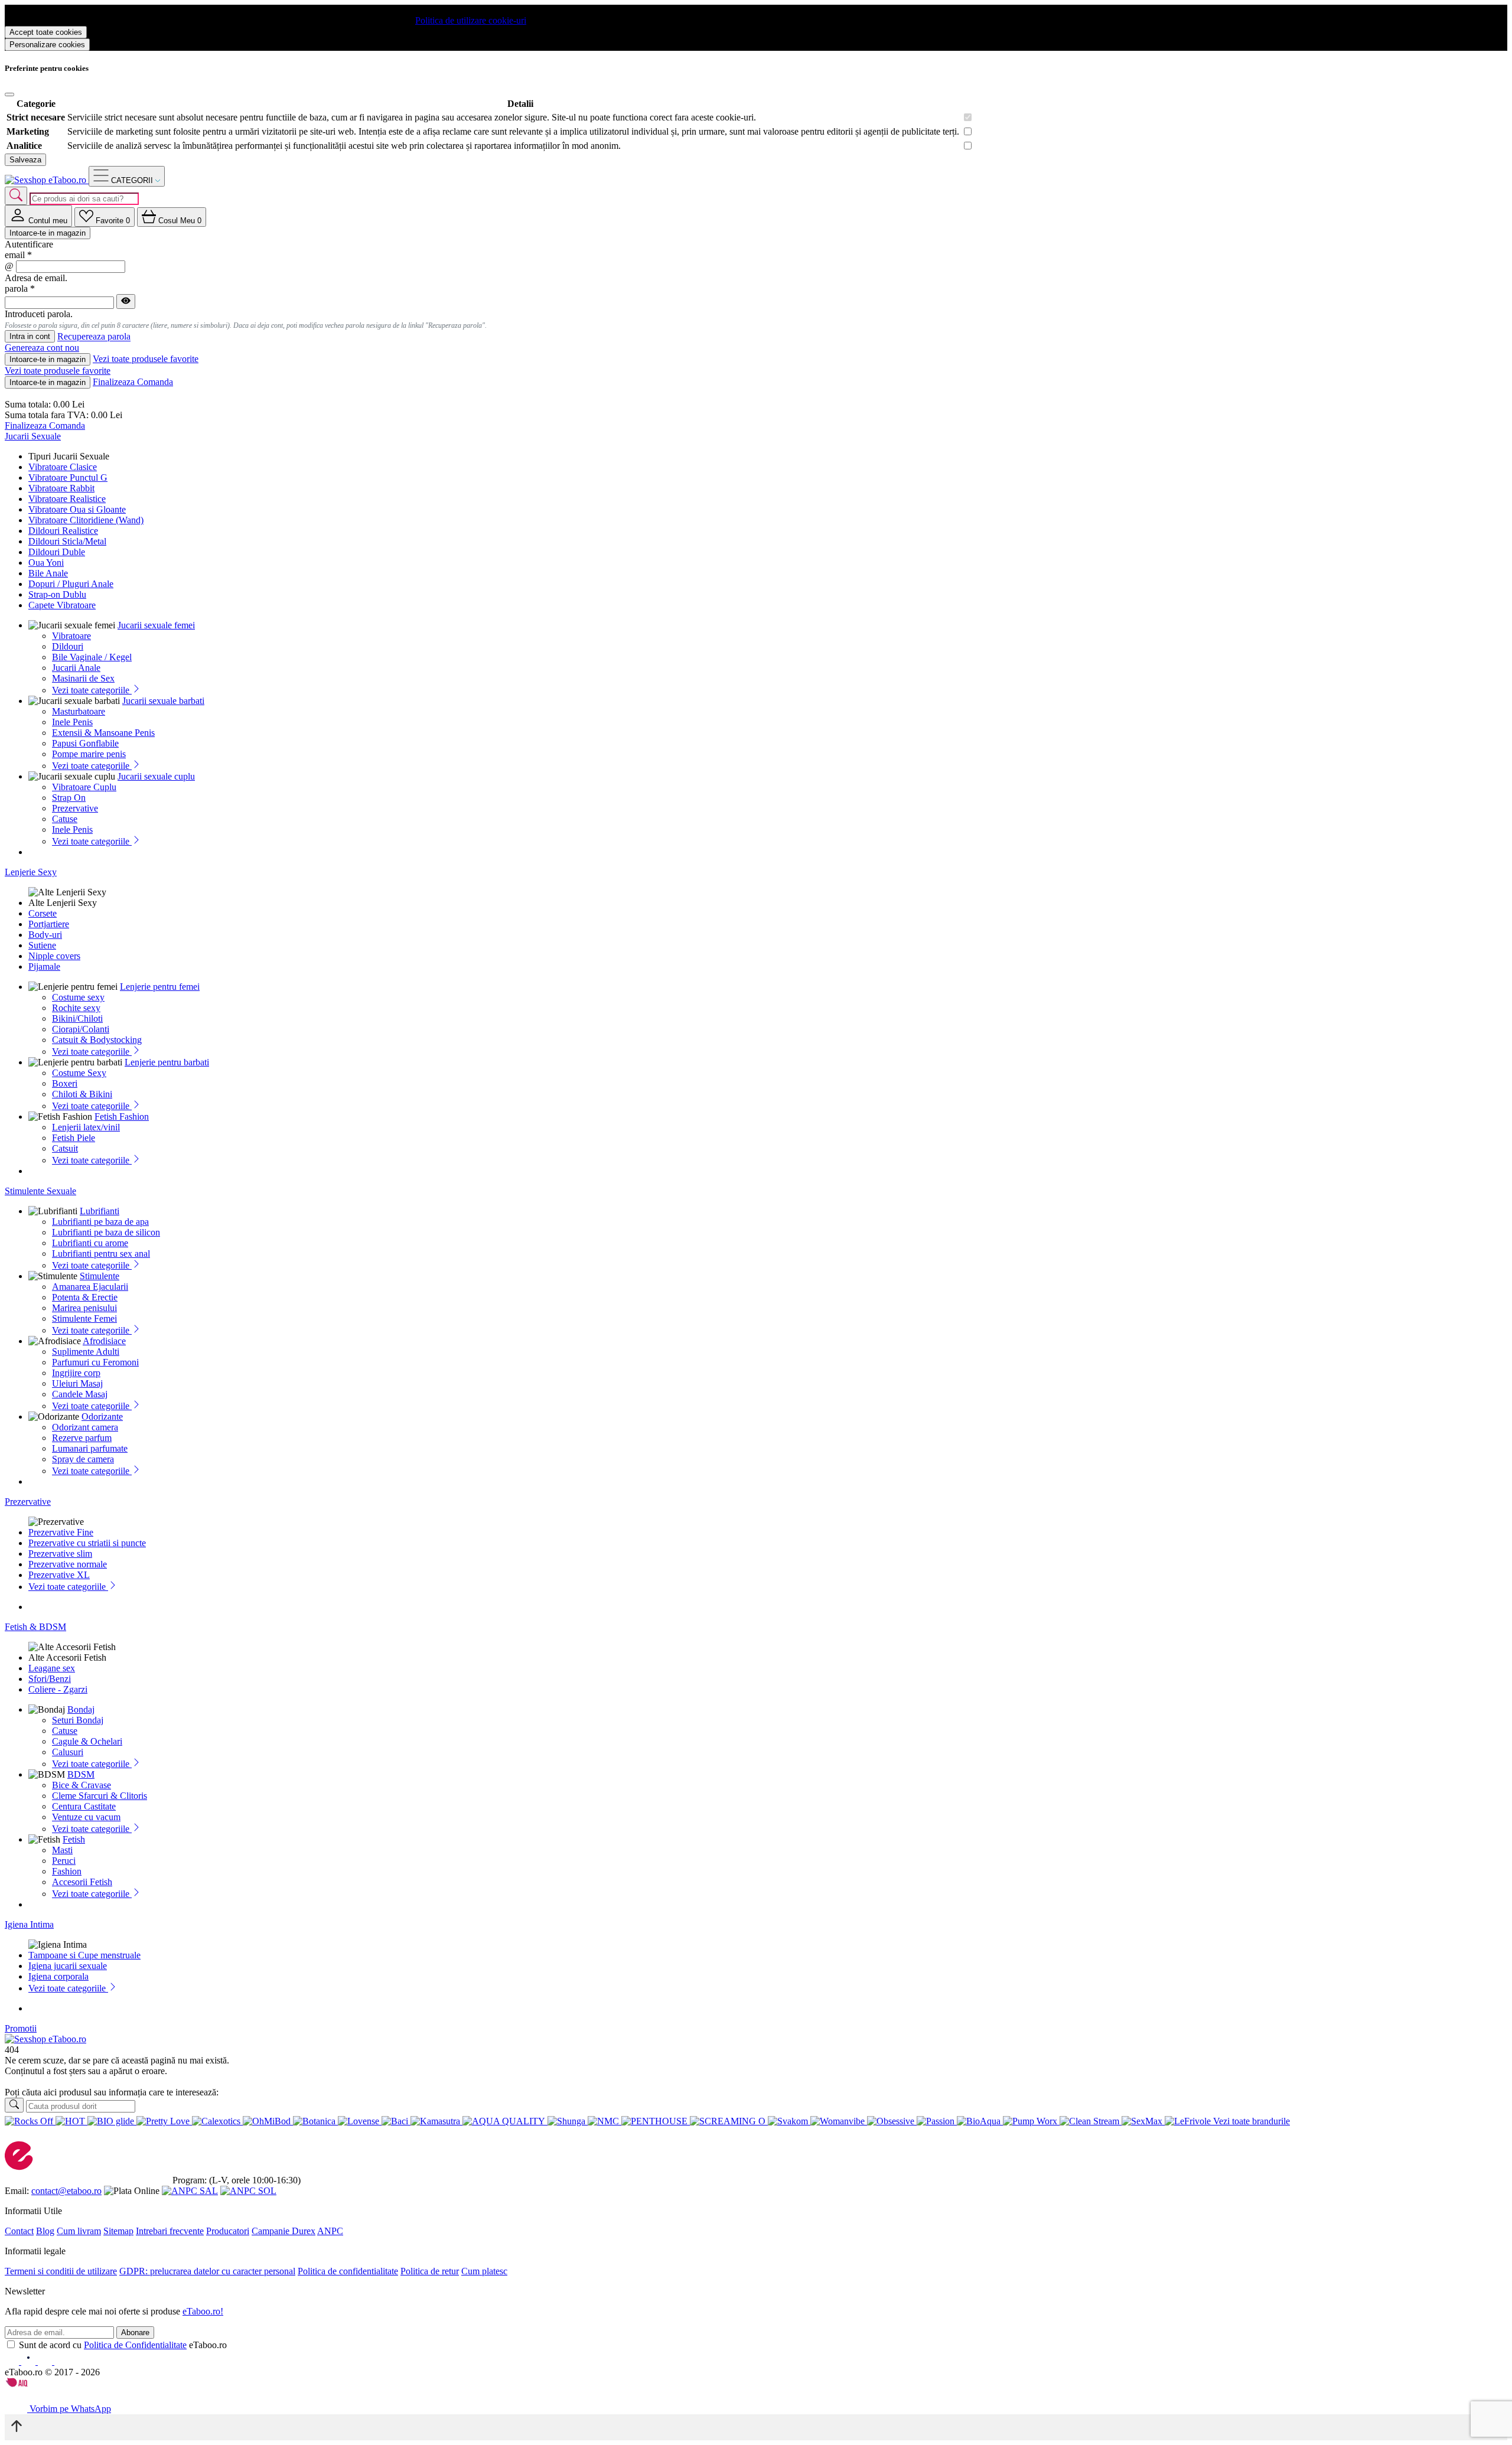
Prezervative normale (68, 1564)
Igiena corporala (58, 1976)
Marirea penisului (84, 1308)
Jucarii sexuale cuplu (156, 776)
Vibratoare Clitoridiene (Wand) (86, 520)
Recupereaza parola (94, 337)
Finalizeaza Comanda (133, 382)
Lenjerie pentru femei (160, 987)
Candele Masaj (80, 1394)
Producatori (228, 2231)
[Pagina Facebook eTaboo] (13, 2361)
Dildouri (68, 646)
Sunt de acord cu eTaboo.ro (123, 2345)
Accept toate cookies (46, 32)
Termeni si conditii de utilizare (61, 2271)
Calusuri (68, 1752)
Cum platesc (484, 2271)
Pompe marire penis (89, 754)
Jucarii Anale (76, 668)
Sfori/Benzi (50, 1679)
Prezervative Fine (61, 1532)
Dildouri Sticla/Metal (67, 541)
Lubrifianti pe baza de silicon (106, 1232)
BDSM (81, 1774)
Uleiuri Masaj (77, 1383)
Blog (45, 2231)
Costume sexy (78, 997)
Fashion (67, 1871)
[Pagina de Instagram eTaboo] (30, 2361)
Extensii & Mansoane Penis (103, 733)
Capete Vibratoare (62, 605)
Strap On (69, 798)
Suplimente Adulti (86, 1352)
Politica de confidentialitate (348, 2271)
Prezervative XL (59, 1575)
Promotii (21, 2028)
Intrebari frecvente (170, 2231)
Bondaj (81, 1709)
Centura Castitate (84, 1806)
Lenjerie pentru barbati (167, 1062)
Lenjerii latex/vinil (86, 1127)
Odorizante (102, 1417)
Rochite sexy (76, 1008)
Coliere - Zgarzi (58, 1689)
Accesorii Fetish (82, 1882)
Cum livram (79, 2231)
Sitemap (118, 2231)
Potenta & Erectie (85, 1297)
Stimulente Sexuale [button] (40, 1191)
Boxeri (65, 1083)
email (18, 255)
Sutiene (42, 945)
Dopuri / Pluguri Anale (71, 584)
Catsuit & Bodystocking (97, 1040)
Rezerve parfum (82, 1438)
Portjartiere (49, 924)
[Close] (9, 94)
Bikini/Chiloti (77, 1018)
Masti (62, 1850)
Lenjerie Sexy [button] (31, 872)
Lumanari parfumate (90, 1448)
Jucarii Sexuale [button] (33, 436)
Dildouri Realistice (63, 531)
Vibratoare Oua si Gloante (77, 509)
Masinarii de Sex (83, 678)
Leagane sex (52, 1668)
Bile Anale (48, 573)
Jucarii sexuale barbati (163, 701)
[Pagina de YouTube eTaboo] (46, 2361)
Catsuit (65, 1148)
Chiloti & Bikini (82, 1094)
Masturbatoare (79, 711)
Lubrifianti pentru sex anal (101, 1254)
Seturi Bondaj (78, 1720)
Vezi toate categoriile (92, 690)
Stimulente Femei (84, 1318)
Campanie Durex (283, 2231)
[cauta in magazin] (16, 196)
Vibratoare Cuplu (84, 787)
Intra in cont (30, 336)
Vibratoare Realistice (67, 499)
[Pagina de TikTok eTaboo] (61, 2361)
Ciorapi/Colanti (81, 1029)
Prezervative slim (60, 1554)
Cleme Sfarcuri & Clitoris (100, 1796)
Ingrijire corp (76, 1373)
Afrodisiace (104, 1341)
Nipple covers (54, 956)
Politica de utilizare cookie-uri (471, 20)
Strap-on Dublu (57, 594)
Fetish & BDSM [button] (35, 1627)
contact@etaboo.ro (66, 2191)
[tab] (38, 216)
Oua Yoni (46, 563)
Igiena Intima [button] (29, 1924)
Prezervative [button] (28, 1502)
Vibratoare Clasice (63, 467)
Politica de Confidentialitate (135, 2345)
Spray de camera (83, 1459)
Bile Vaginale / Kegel (92, 657)
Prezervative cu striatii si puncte (87, 1543)
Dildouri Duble (57, 552)
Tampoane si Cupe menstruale (84, 1955)
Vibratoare (71, 636)
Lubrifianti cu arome (90, 1243)
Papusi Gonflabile (85, 743)
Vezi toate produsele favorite (146, 359)
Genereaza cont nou (42, 348)
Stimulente (100, 1276)
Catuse (65, 819)
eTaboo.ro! (203, 2311)
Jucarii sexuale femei (156, 625)
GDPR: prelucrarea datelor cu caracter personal (207, 2271)
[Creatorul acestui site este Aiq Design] (27, 2384)
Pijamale (44, 966)
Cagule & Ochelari (87, 1741)
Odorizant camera (85, 1427)
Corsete (43, 913)
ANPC (330, 2231)
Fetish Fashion (122, 1116)
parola (20, 288)
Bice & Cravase (82, 1785)
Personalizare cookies (47, 45)
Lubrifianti (100, 1211)
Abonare (135, 2332)
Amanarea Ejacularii (90, 1287)
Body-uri (45, 935)
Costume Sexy (79, 1073)
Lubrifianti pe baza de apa (100, 1222)
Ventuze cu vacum (86, 1817)
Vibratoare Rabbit (61, 488)
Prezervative (75, 808)
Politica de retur (430, 2271)
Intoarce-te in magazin (48, 233)
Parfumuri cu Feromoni (95, 1362)
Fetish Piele (74, 1138)
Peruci (64, 1861)
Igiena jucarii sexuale (68, 1966)
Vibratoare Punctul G (68, 477)
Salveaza (25, 160)
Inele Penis (72, 722)
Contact (19, 2231)
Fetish (74, 1839)
